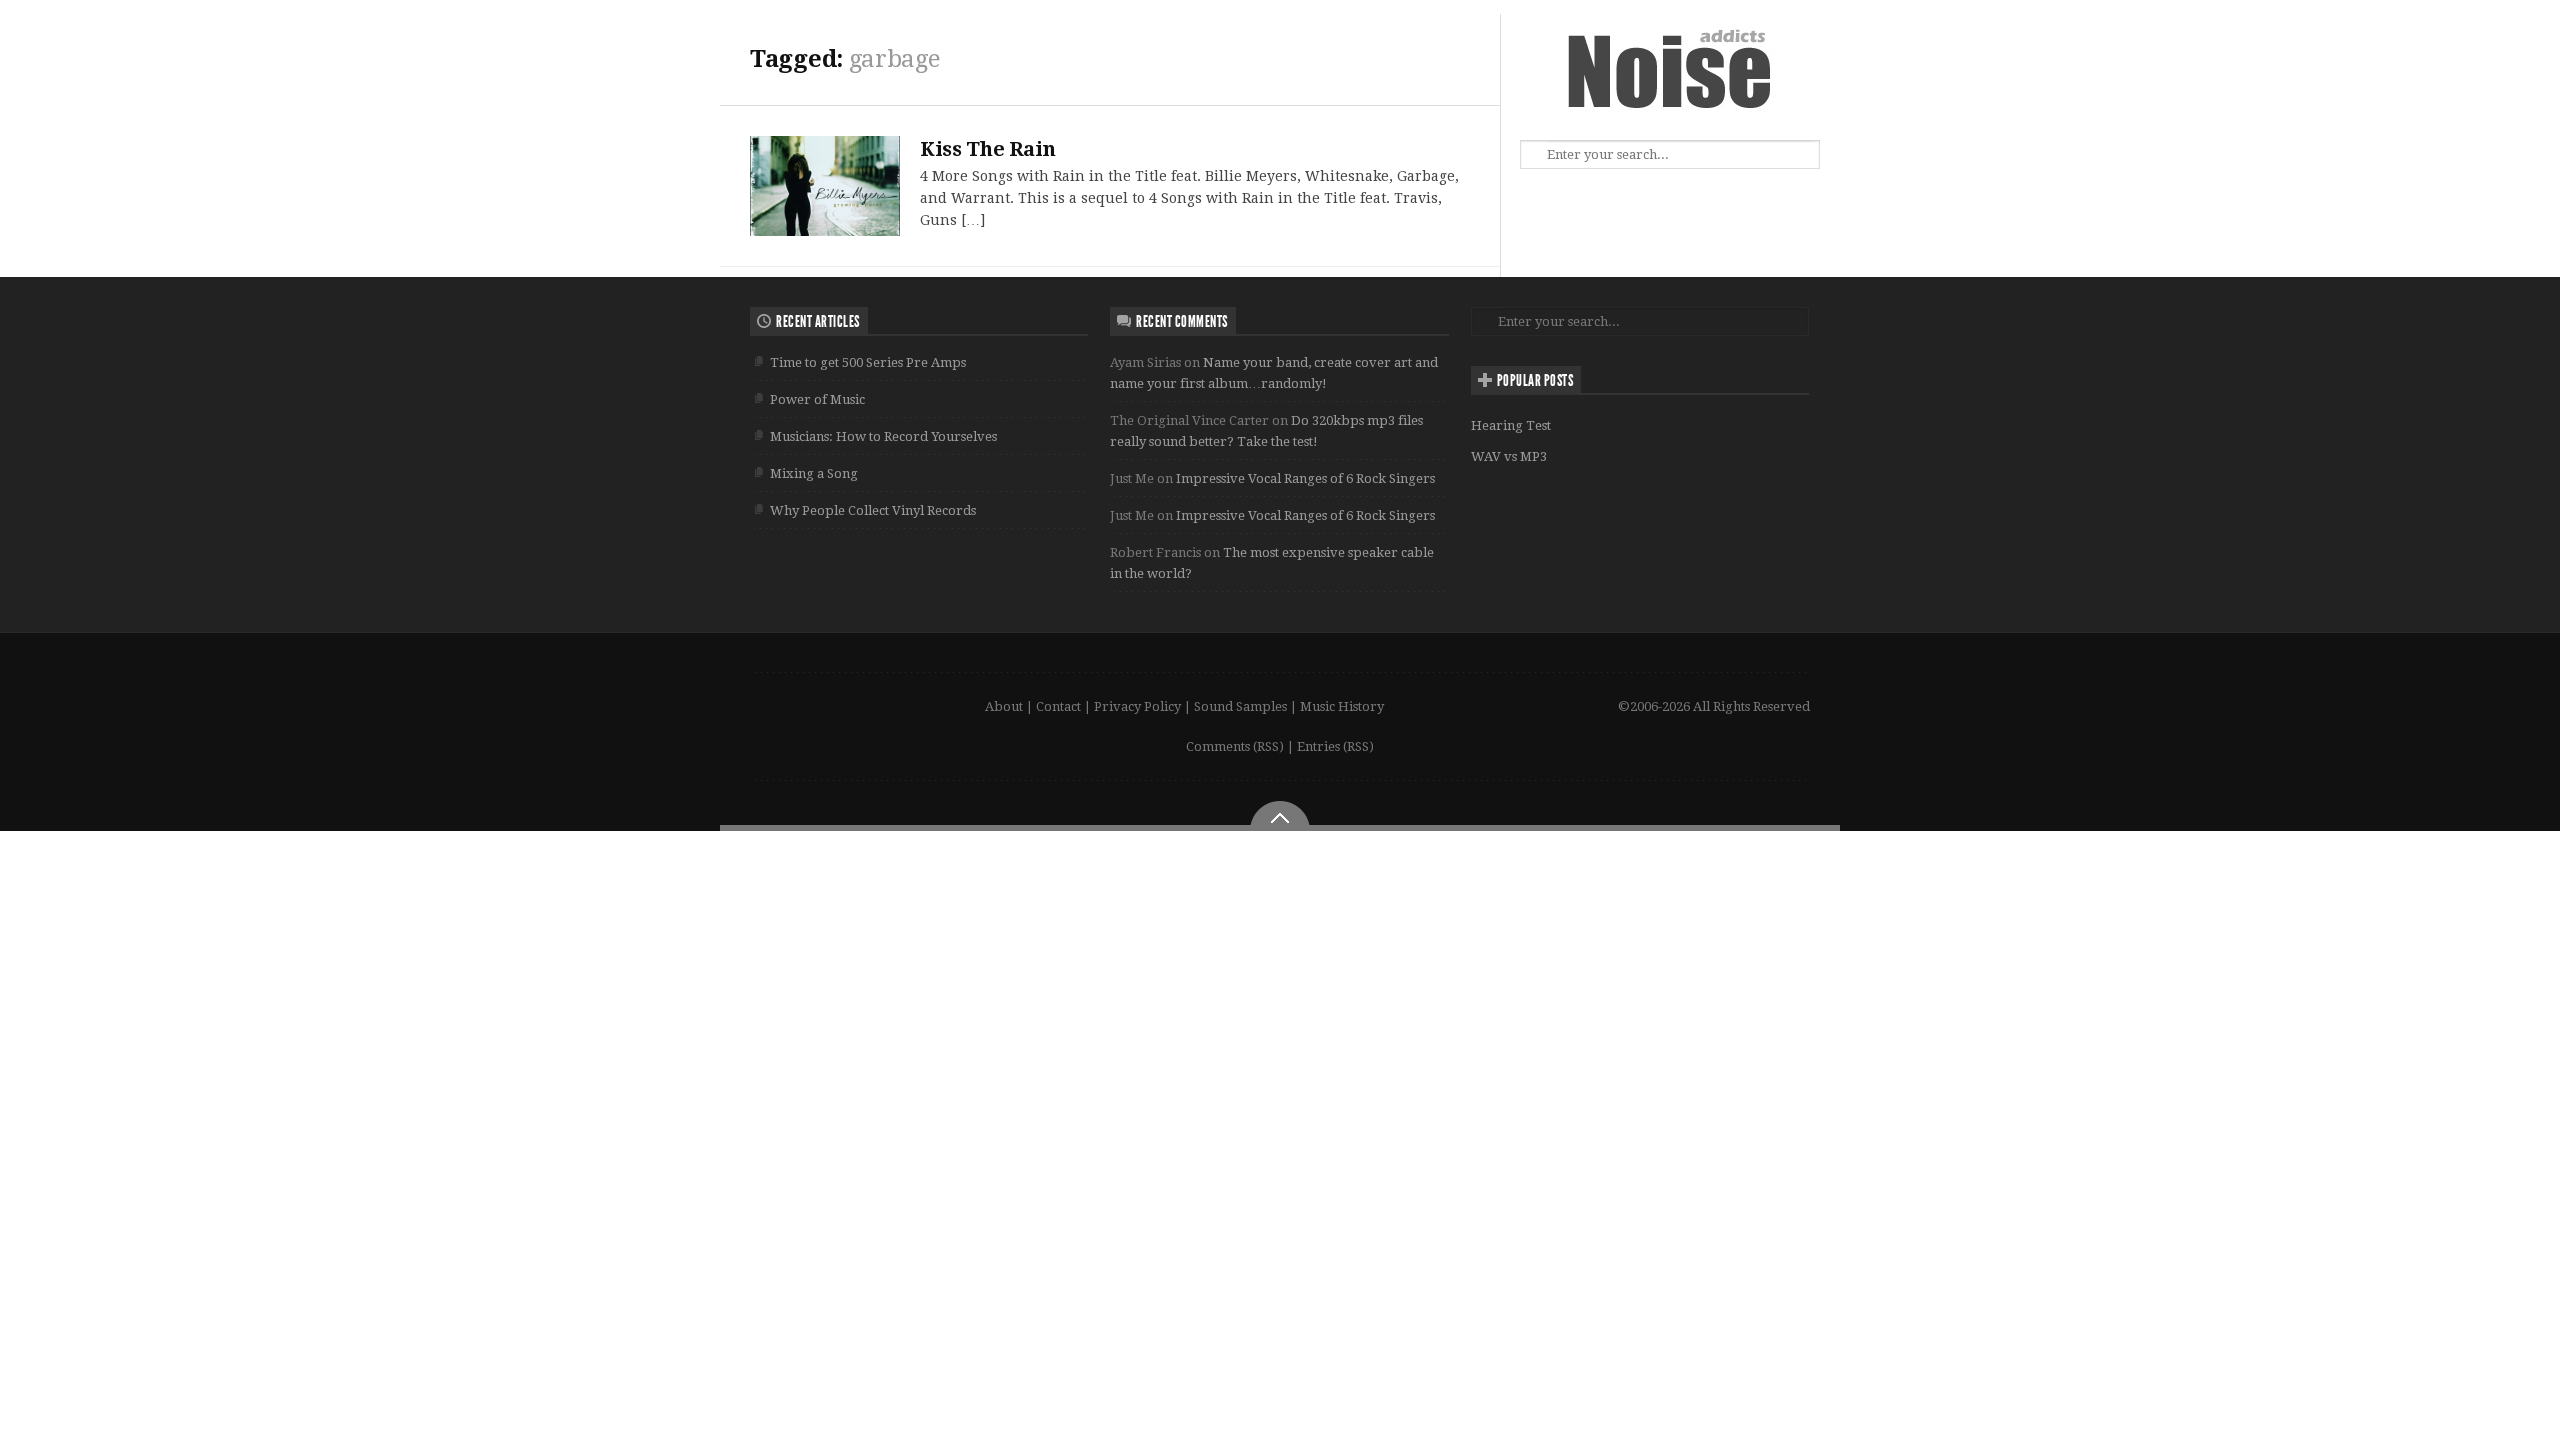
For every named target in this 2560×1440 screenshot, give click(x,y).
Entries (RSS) (1335, 746)
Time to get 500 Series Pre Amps (868, 362)
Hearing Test (1511, 425)
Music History (1342, 706)
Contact (1058, 706)
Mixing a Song (814, 473)
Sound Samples (1240, 706)
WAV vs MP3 (1509, 456)
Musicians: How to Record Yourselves (883, 436)
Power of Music (817, 399)
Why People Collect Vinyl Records (873, 510)
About (1004, 706)
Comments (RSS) (1235, 746)
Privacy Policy (1137, 706)
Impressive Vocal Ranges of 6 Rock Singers (1305, 478)
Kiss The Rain (988, 149)
